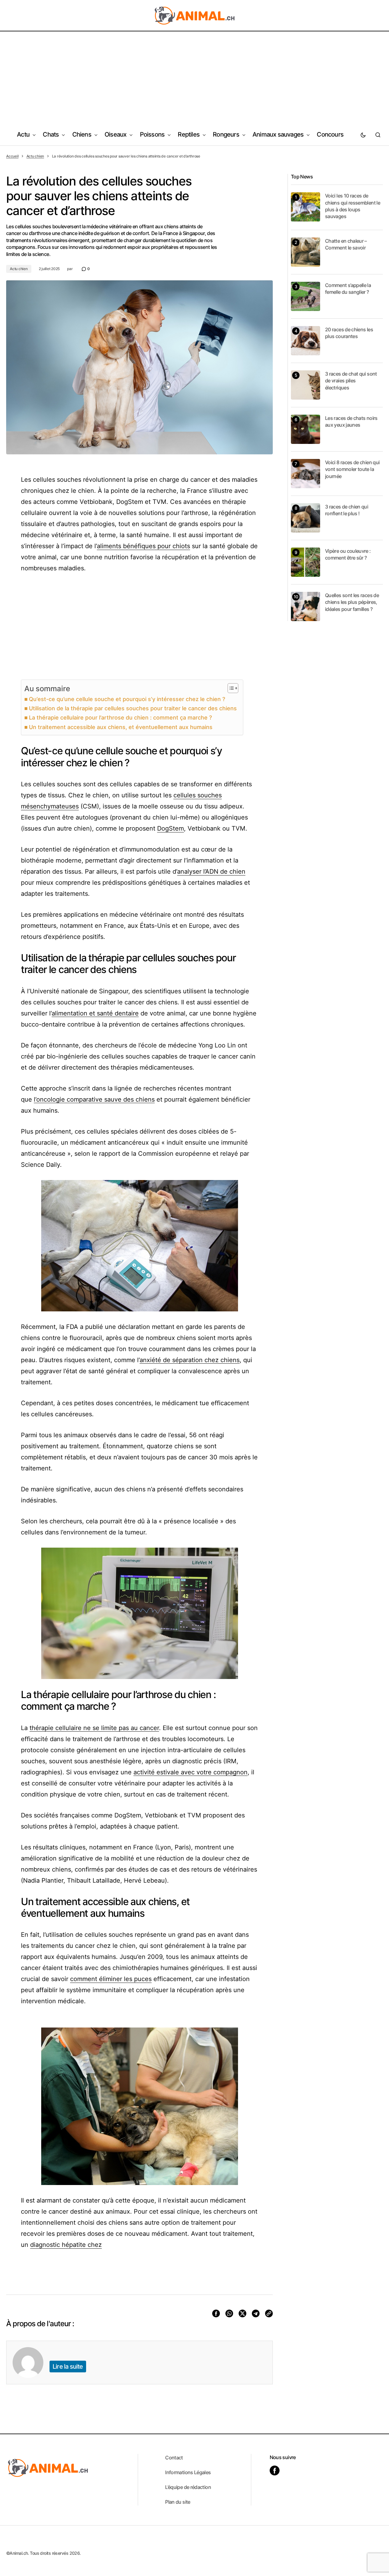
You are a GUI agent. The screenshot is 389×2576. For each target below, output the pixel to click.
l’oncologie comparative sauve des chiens (94, 1099)
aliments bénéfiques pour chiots (143, 546)
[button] (363, 135)
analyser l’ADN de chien (211, 871)
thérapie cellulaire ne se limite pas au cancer (94, 1728)
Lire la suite (68, 2367)
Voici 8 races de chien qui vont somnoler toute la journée (352, 469)
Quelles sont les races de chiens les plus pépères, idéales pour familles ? (352, 602)
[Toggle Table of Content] (230, 688)
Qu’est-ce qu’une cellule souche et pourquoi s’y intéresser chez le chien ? (127, 699)
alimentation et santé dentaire (95, 1013)
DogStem (171, 828)
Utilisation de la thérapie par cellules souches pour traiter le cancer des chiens (133, 708)
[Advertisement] (195, 78)
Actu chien (35, 156)
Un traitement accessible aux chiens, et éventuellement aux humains (121, 727)
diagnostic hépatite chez (66, 2245)
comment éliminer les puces (111, 1979)
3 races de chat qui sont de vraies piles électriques (351, 381)
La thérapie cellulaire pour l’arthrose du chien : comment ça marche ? (120, 718)
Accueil (12, 156)
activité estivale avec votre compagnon (191, 1772)
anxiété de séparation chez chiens (190, 1360)
